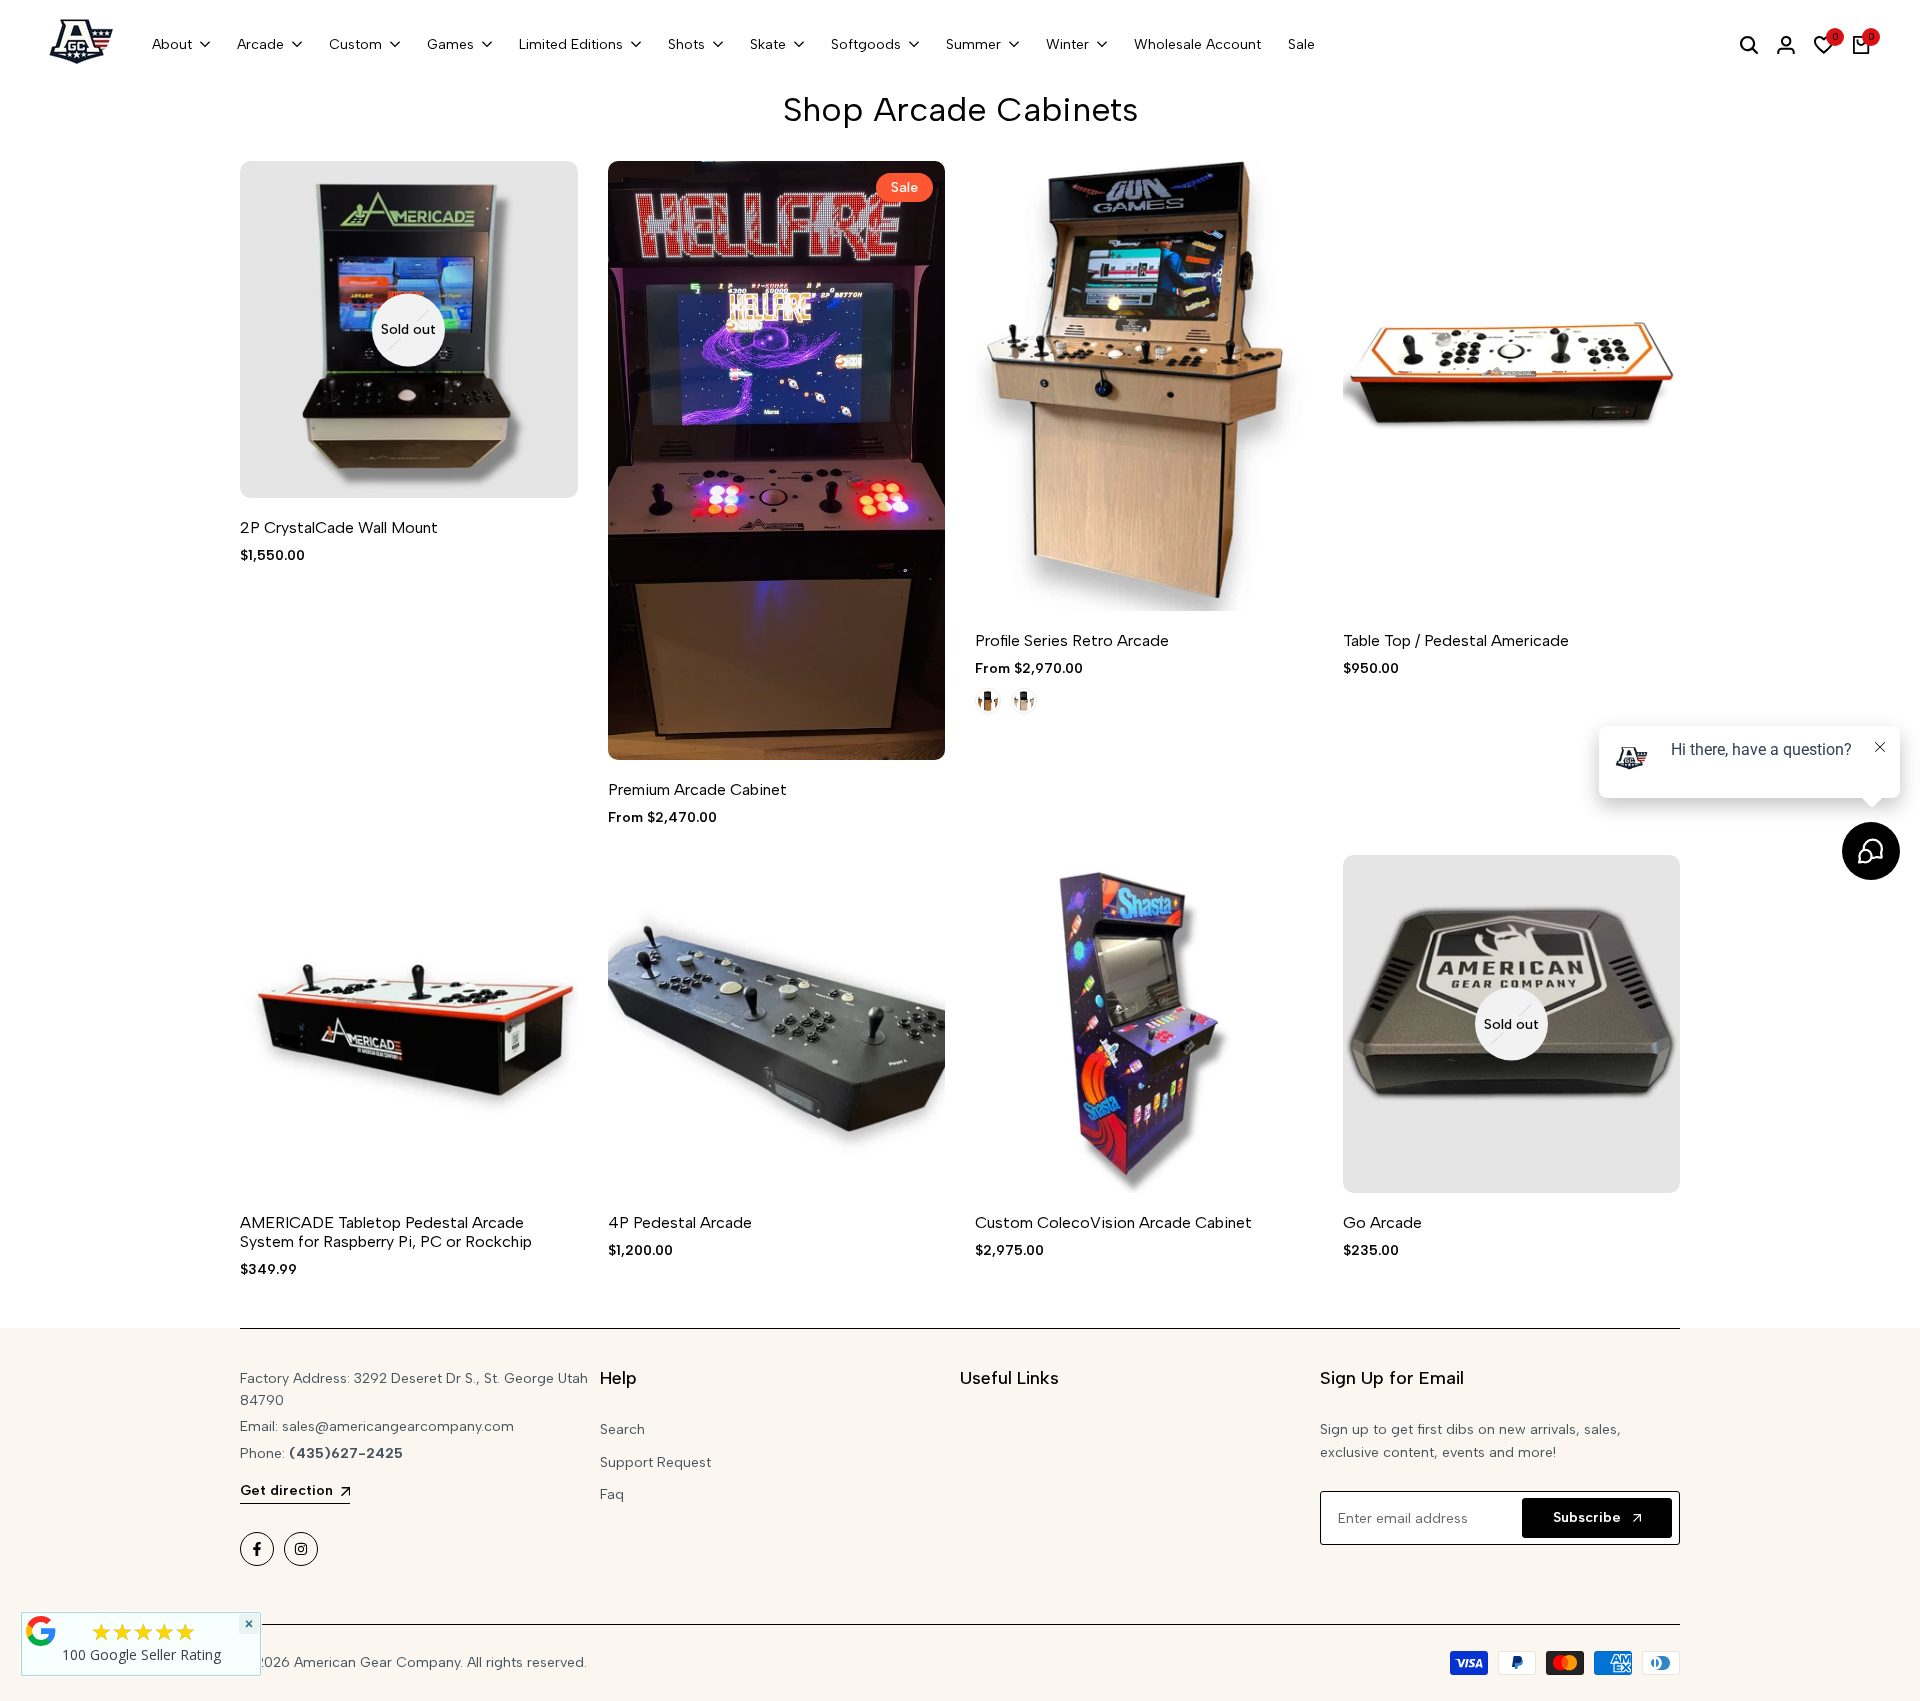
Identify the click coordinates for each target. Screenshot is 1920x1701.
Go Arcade (1382, 1222)
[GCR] (41, 1631)
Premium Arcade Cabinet (697, 789)
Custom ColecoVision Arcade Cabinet (1113, 1222)
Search (622, 1429)
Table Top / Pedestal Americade (1456, 640)
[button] (634, 197)
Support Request (655, 1462)
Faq (612, 1494)
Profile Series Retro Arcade (1072, 640)
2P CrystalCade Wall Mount (339, 527)
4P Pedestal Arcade (680, 1222)
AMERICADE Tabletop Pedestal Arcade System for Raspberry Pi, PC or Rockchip (386, 1232)
